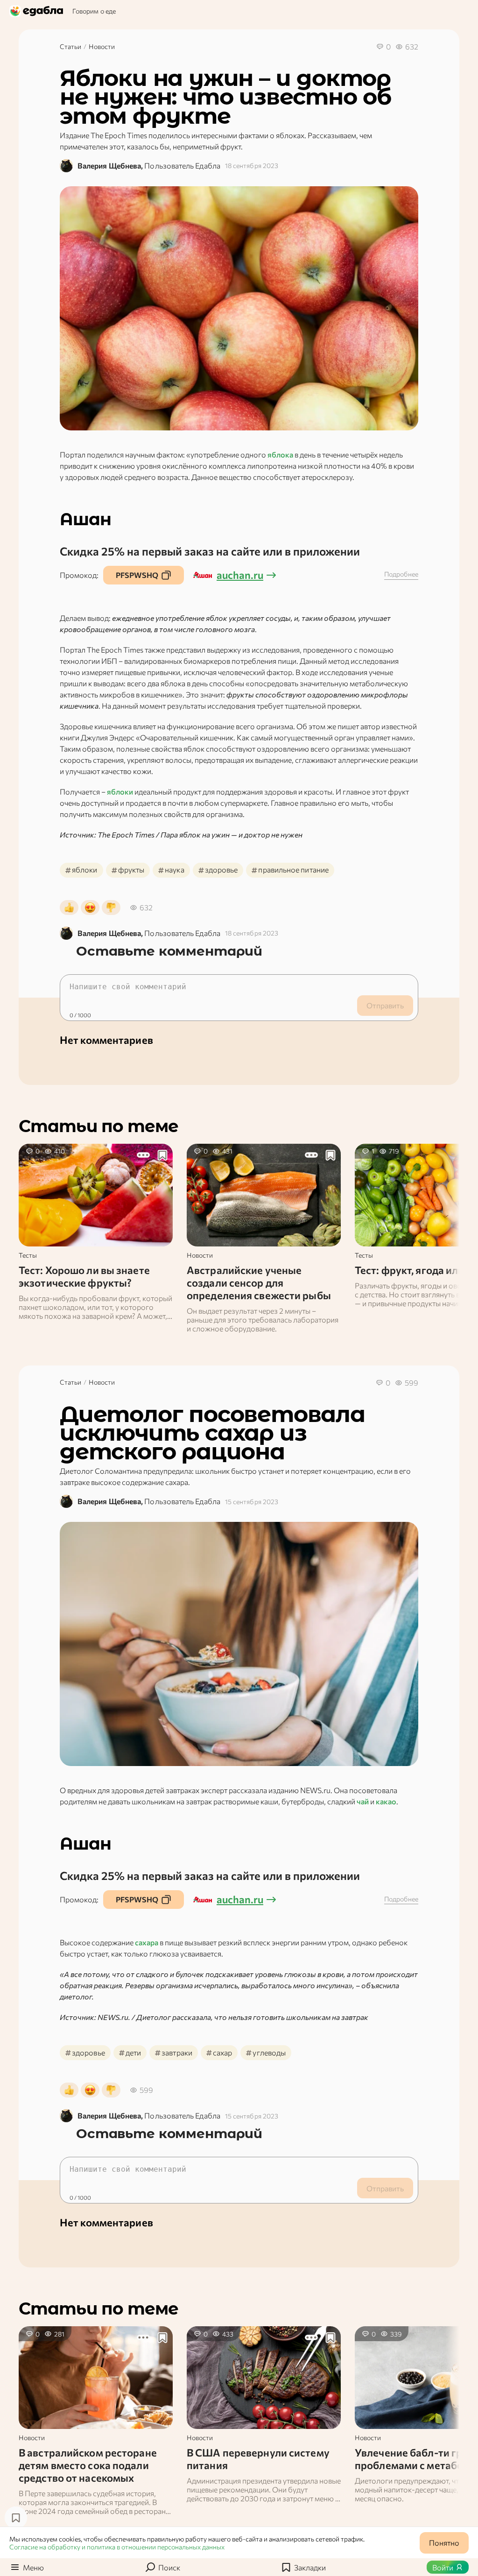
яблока (280, 454)
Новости (102, 46)
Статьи (70, 46)
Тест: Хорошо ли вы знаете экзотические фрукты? (84, 1276)
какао (386, 1801)
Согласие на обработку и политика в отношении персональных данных (117, 2547)
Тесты (28, 1255)
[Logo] (37, 11)
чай (363, 1801)
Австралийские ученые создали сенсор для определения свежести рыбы (259, 1283)
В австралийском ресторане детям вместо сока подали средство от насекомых (88, 2465)
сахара (147, 1942)
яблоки (120, 792)
